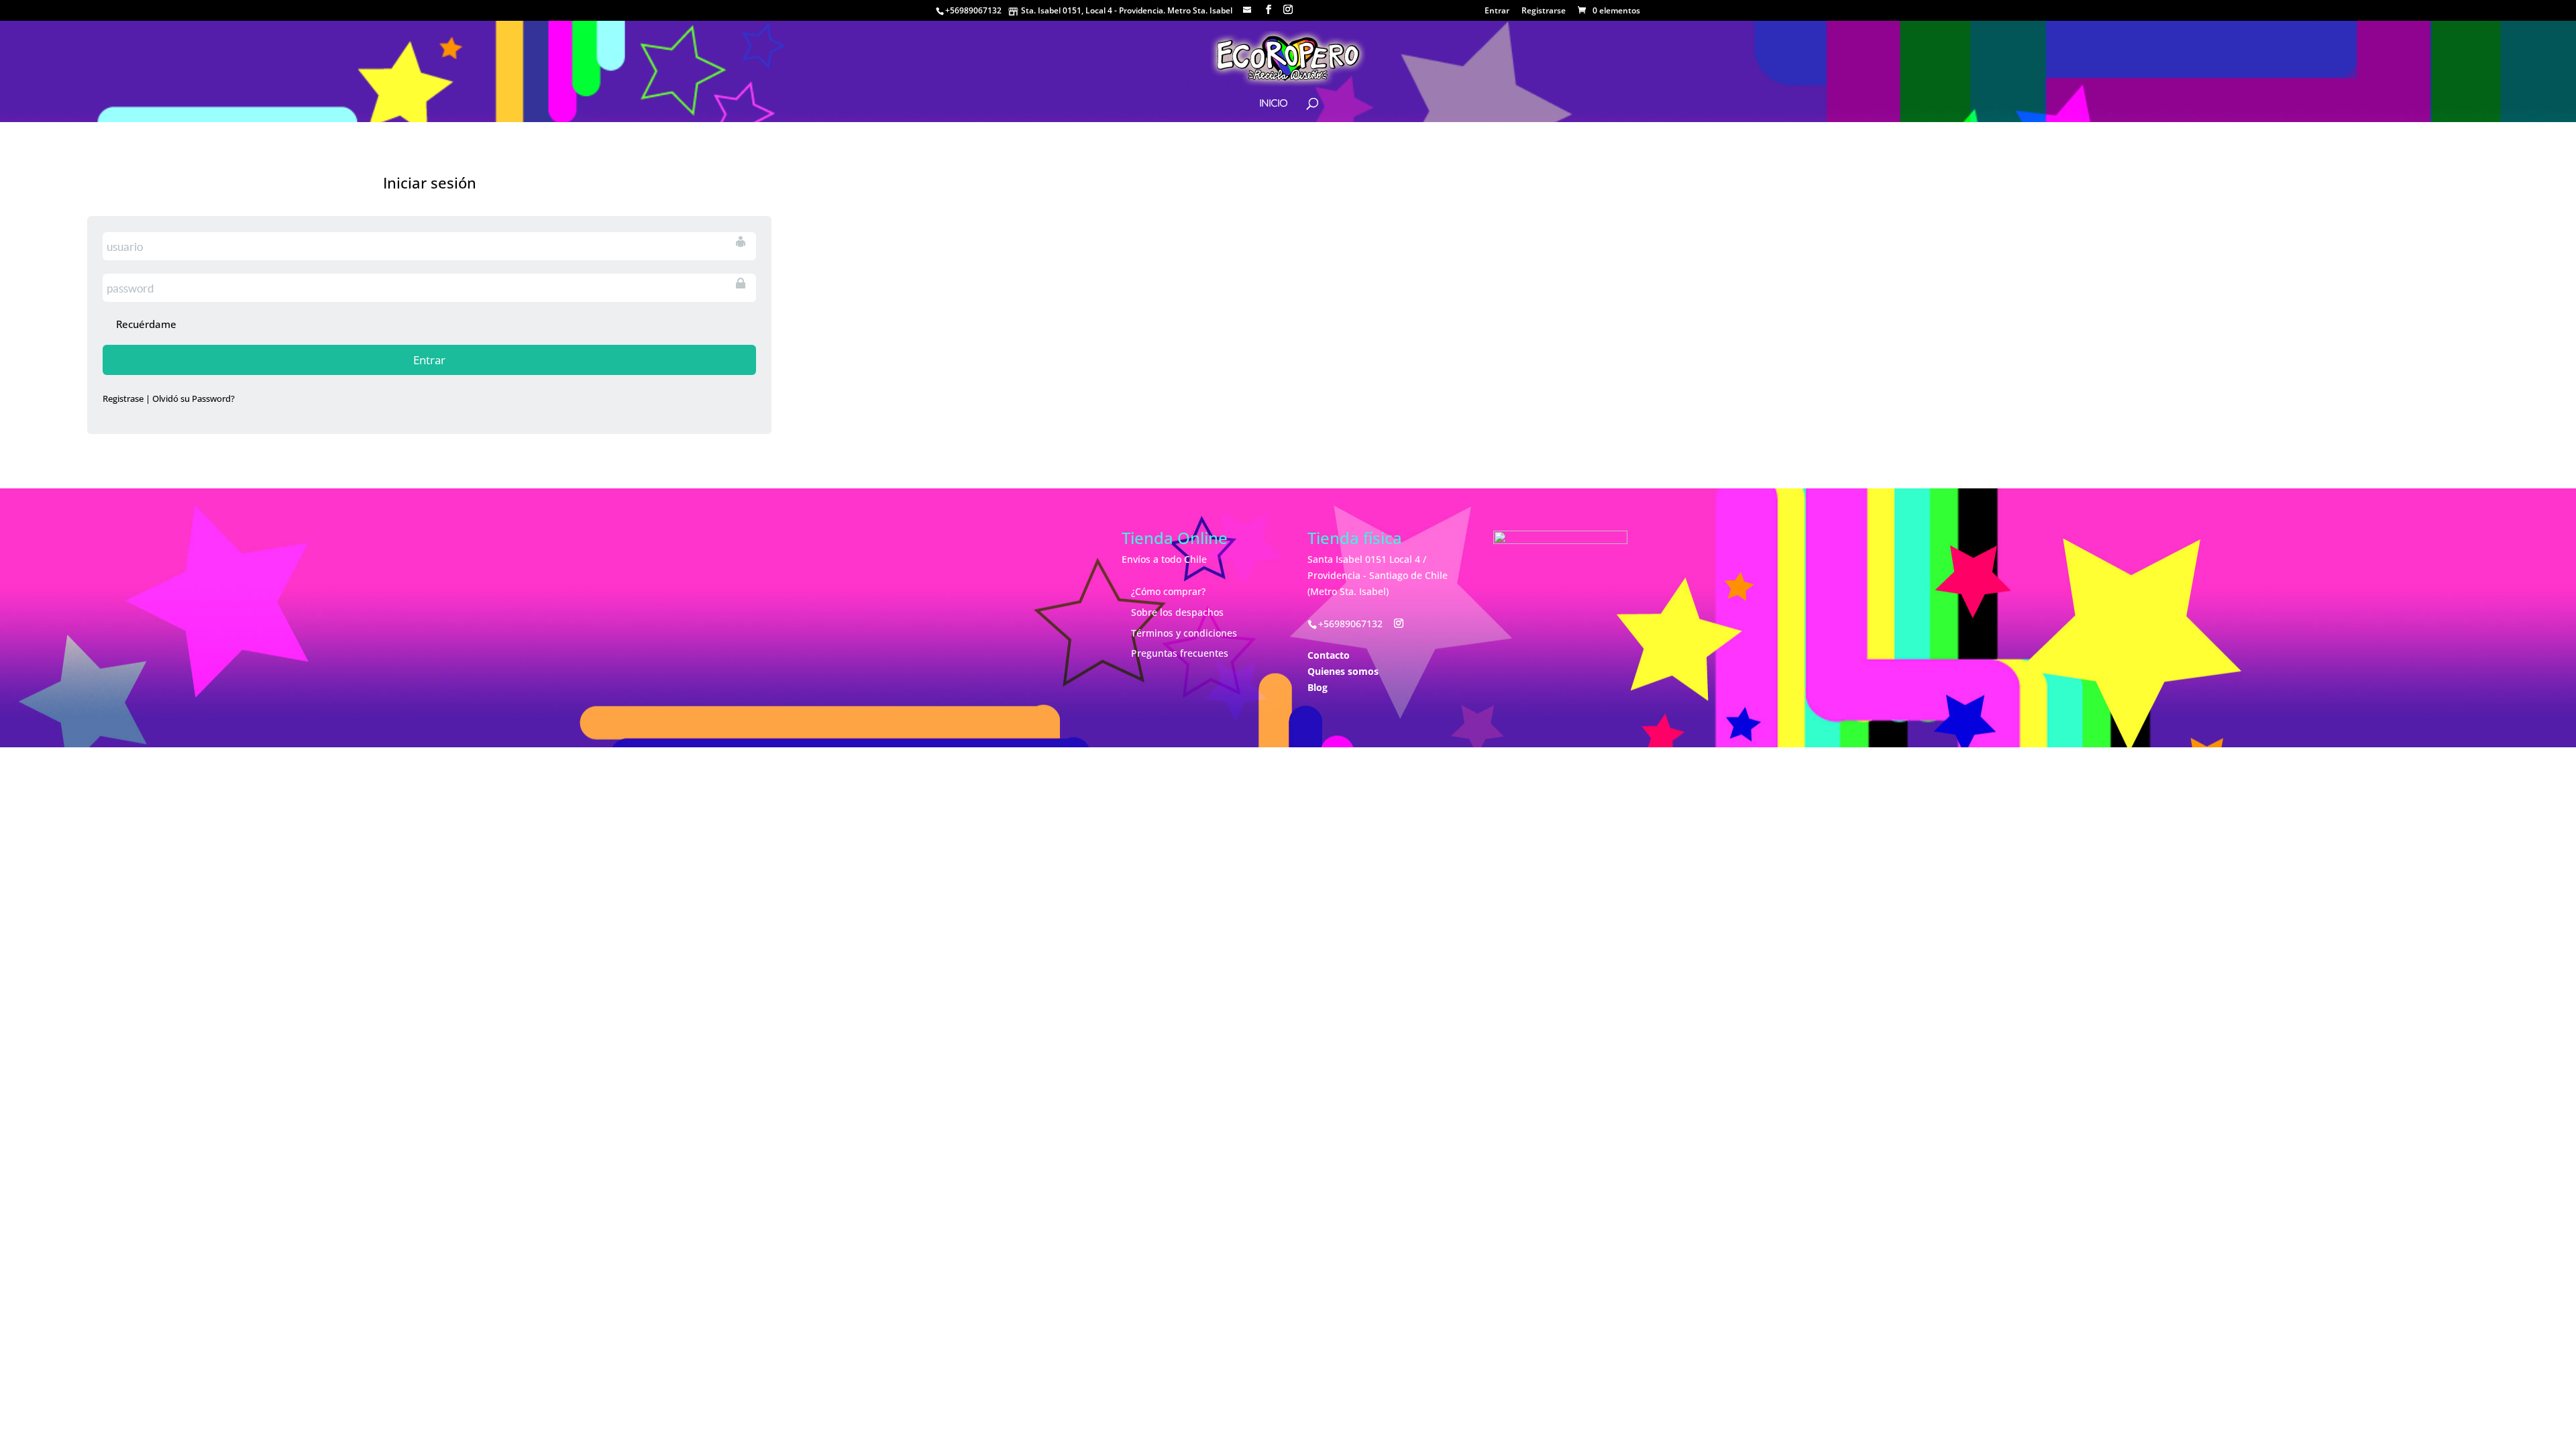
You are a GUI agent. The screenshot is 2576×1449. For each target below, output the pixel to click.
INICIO (1273, 104)
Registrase (123, 398)
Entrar (1497, 11)
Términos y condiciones (1184, 633)
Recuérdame (146, 324)
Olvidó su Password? (194, 398)
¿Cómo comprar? (1168, 591)
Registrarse (1544, 11)
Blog (1318, 687)
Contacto (1329, 655)
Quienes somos (1343, 671)
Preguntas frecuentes (1180, 653)
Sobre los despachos (1177, 612)
